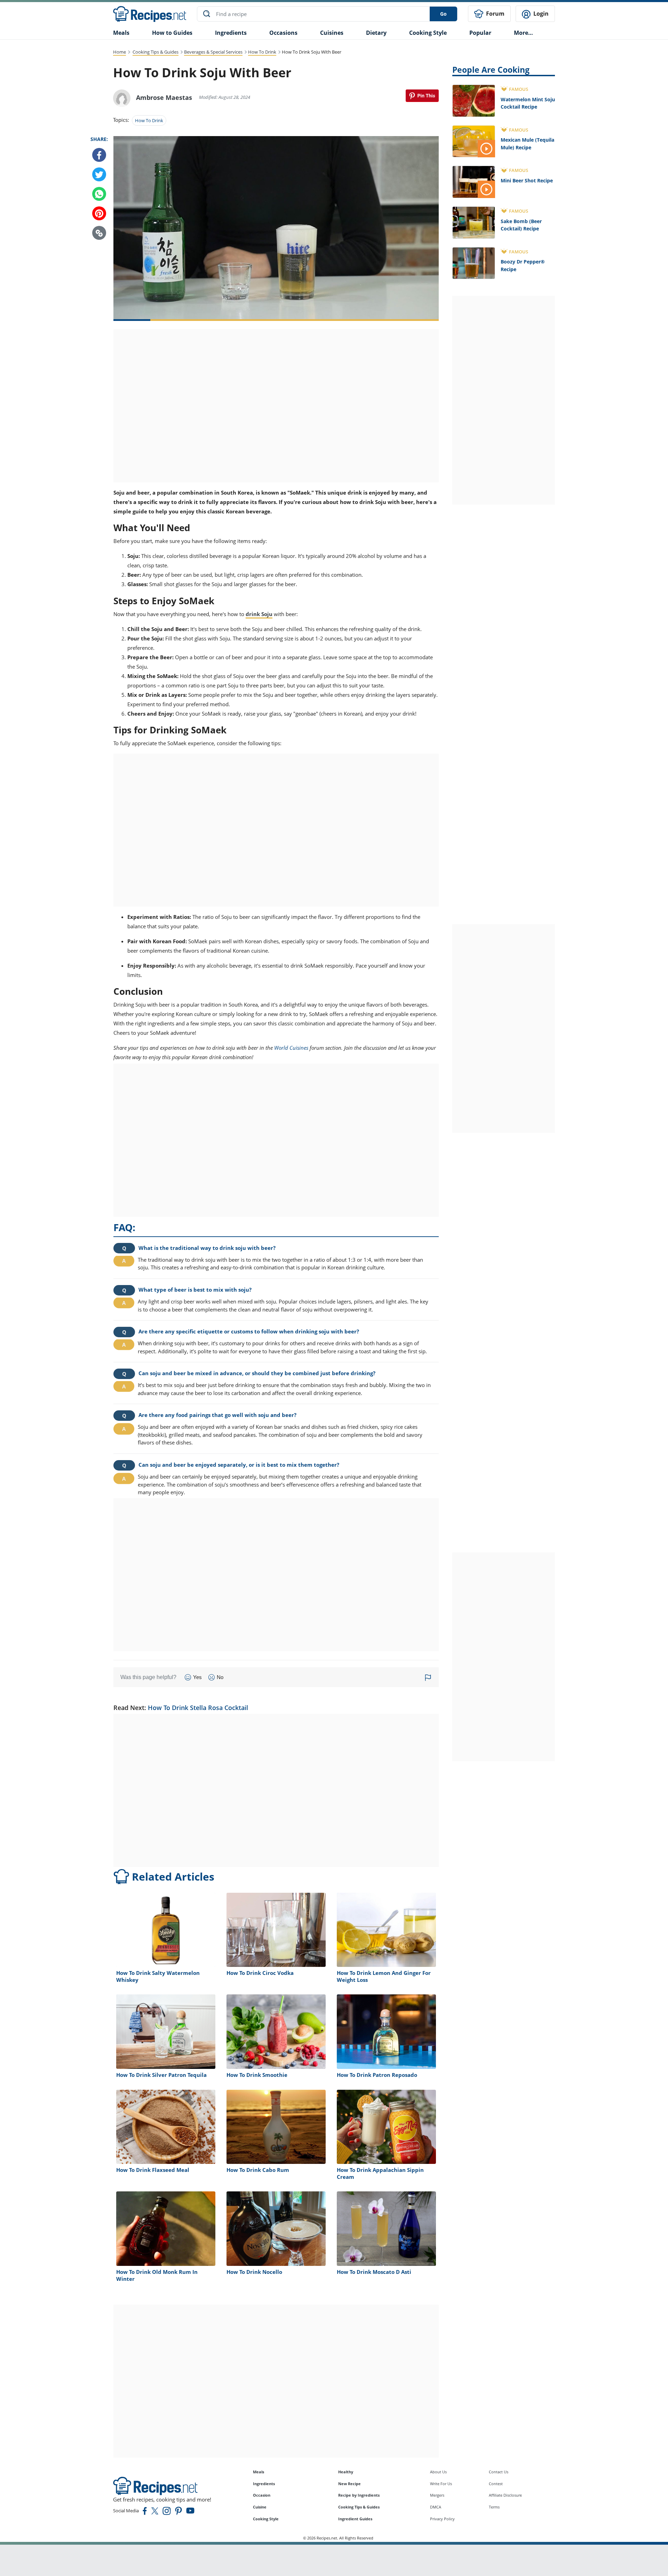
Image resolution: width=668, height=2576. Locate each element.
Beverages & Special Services (213, 52)
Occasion (262, 2495)
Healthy (346, 2472)
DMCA (436, 2507)
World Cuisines (291, 1048)
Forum (495, 14)
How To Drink (262, 52)
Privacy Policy (442, 2519)
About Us (438, 2472)
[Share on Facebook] (99, 155)
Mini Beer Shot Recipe (527, 180)
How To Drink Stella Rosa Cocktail (198, 1708)
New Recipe (349, 2484)
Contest (496, 2484)
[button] (99, 233)
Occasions (283, 33)
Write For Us (441, 2484)
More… (523, 33)
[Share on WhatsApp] (99, 194)
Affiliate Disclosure (505, 2495)
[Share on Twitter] (99, 175)
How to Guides (172, 33)
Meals (259, 2472)
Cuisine (260, 2507)
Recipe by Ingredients (359, 2495)
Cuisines (332, 33)
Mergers (437, 2495)
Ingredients (231, 33)
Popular (480, 33)
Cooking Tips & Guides (156, 52)
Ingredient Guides (355, 2519)
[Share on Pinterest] (422, 96)
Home (120, 52)
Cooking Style (266, 2519)
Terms (494, 2507)
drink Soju (259, 614)
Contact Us (499, 2472)
